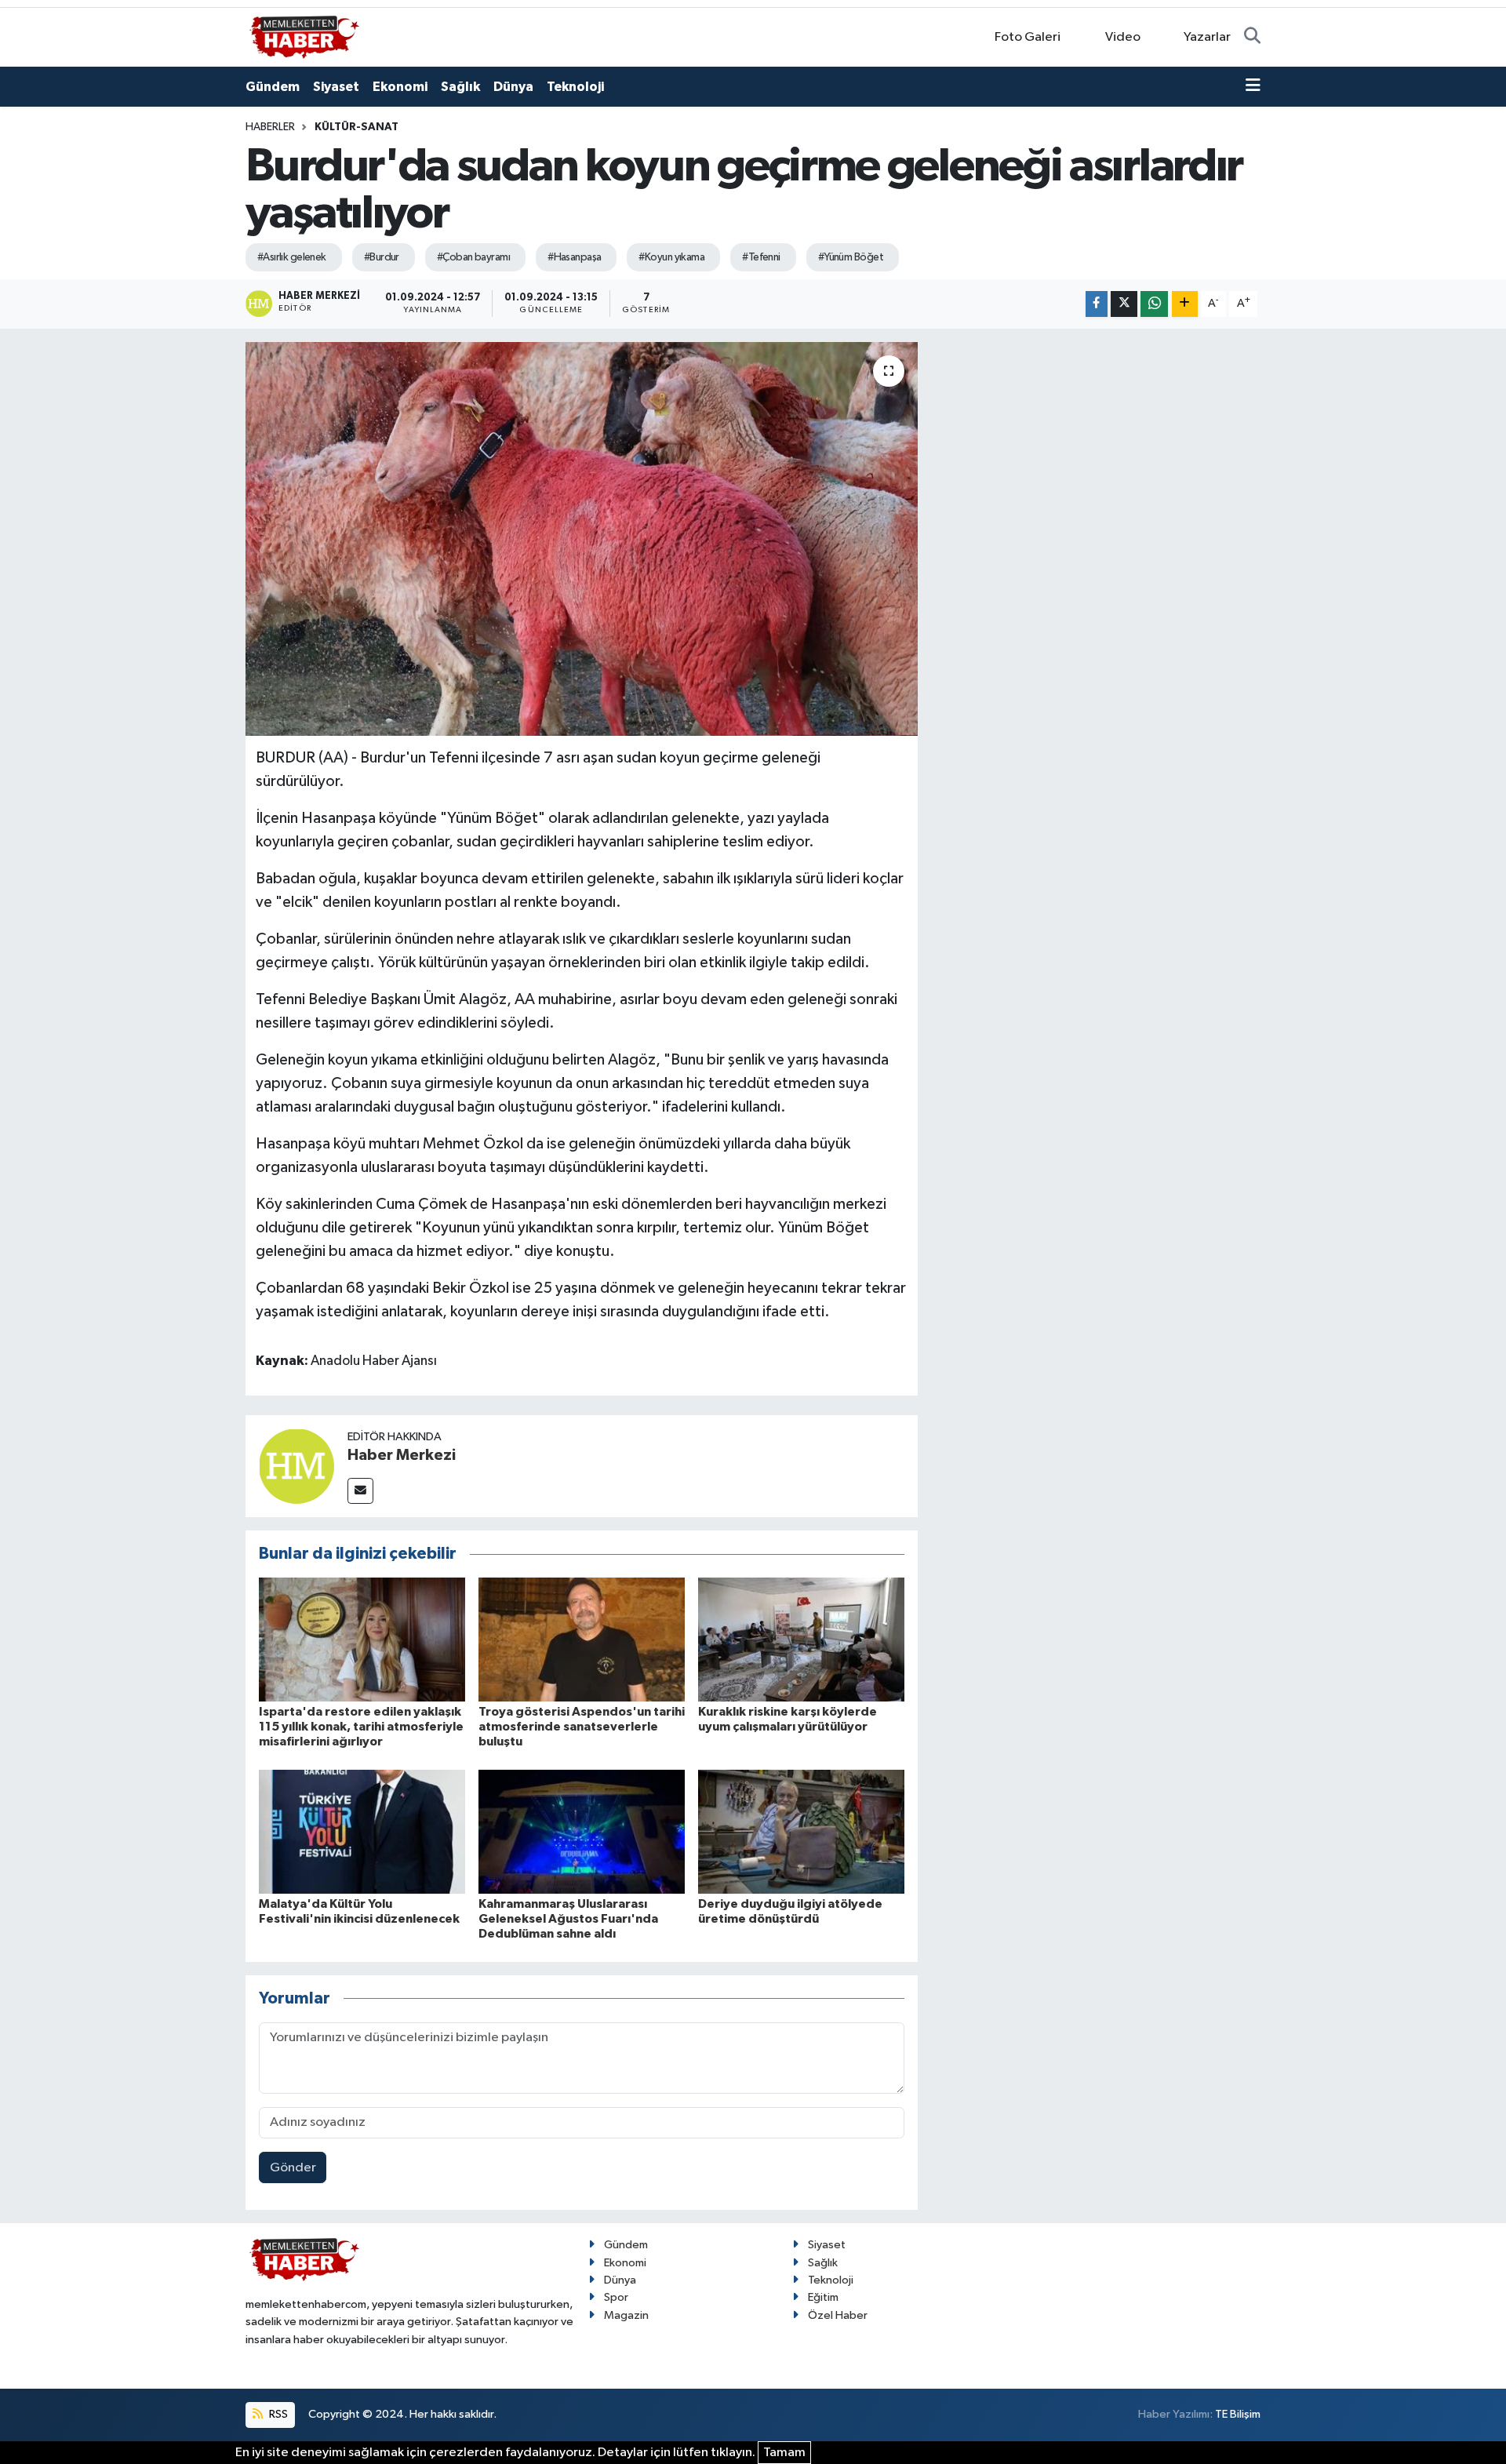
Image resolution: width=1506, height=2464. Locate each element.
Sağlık (460, 87)
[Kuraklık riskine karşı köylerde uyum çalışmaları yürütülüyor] (801, 1639)
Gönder (293, 2168)
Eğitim (823, 2297)
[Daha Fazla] (1185, 304)
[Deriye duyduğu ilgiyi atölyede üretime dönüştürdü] (801, 1831)
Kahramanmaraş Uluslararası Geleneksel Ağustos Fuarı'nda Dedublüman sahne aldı (568, 1919)
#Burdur (382, 257)
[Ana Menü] (1253, 87)
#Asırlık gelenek (292, 257)
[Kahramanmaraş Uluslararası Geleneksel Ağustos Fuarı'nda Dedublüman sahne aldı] (582, 1831)
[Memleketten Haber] (304, 36)
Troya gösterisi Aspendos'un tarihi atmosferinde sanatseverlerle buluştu (582, 1727)
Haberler (270, 127)
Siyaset (336, 87)
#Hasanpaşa (574, 257)
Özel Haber (838, 2315)
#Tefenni (761, 257)
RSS (277, 2414)
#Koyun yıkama (671, 257)
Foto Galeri (1028, 37)
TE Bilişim (1238, 2414)
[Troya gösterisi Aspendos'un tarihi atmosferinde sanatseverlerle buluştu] (582, 1639)
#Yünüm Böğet (851, 257)
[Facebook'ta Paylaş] (1097, 304)
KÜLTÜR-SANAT (356, 127)
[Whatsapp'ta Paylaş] (1154, 304)
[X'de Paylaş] (1124, 304)
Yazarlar (1207, 37)
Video (1123, 37)
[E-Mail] (360, 1491)
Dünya (513, 87)
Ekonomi (400, 87)
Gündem (273, 87)
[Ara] (1252, 38)
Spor (616, 2297)
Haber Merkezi (402, 1455)
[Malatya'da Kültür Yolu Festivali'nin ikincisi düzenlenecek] (362, 1831)
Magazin (626, 2315)
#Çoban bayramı (473, 257)
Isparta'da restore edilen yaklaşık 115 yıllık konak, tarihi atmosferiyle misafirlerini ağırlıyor (361, 1727)
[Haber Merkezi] (296, 1466)
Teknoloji (575, 87)
